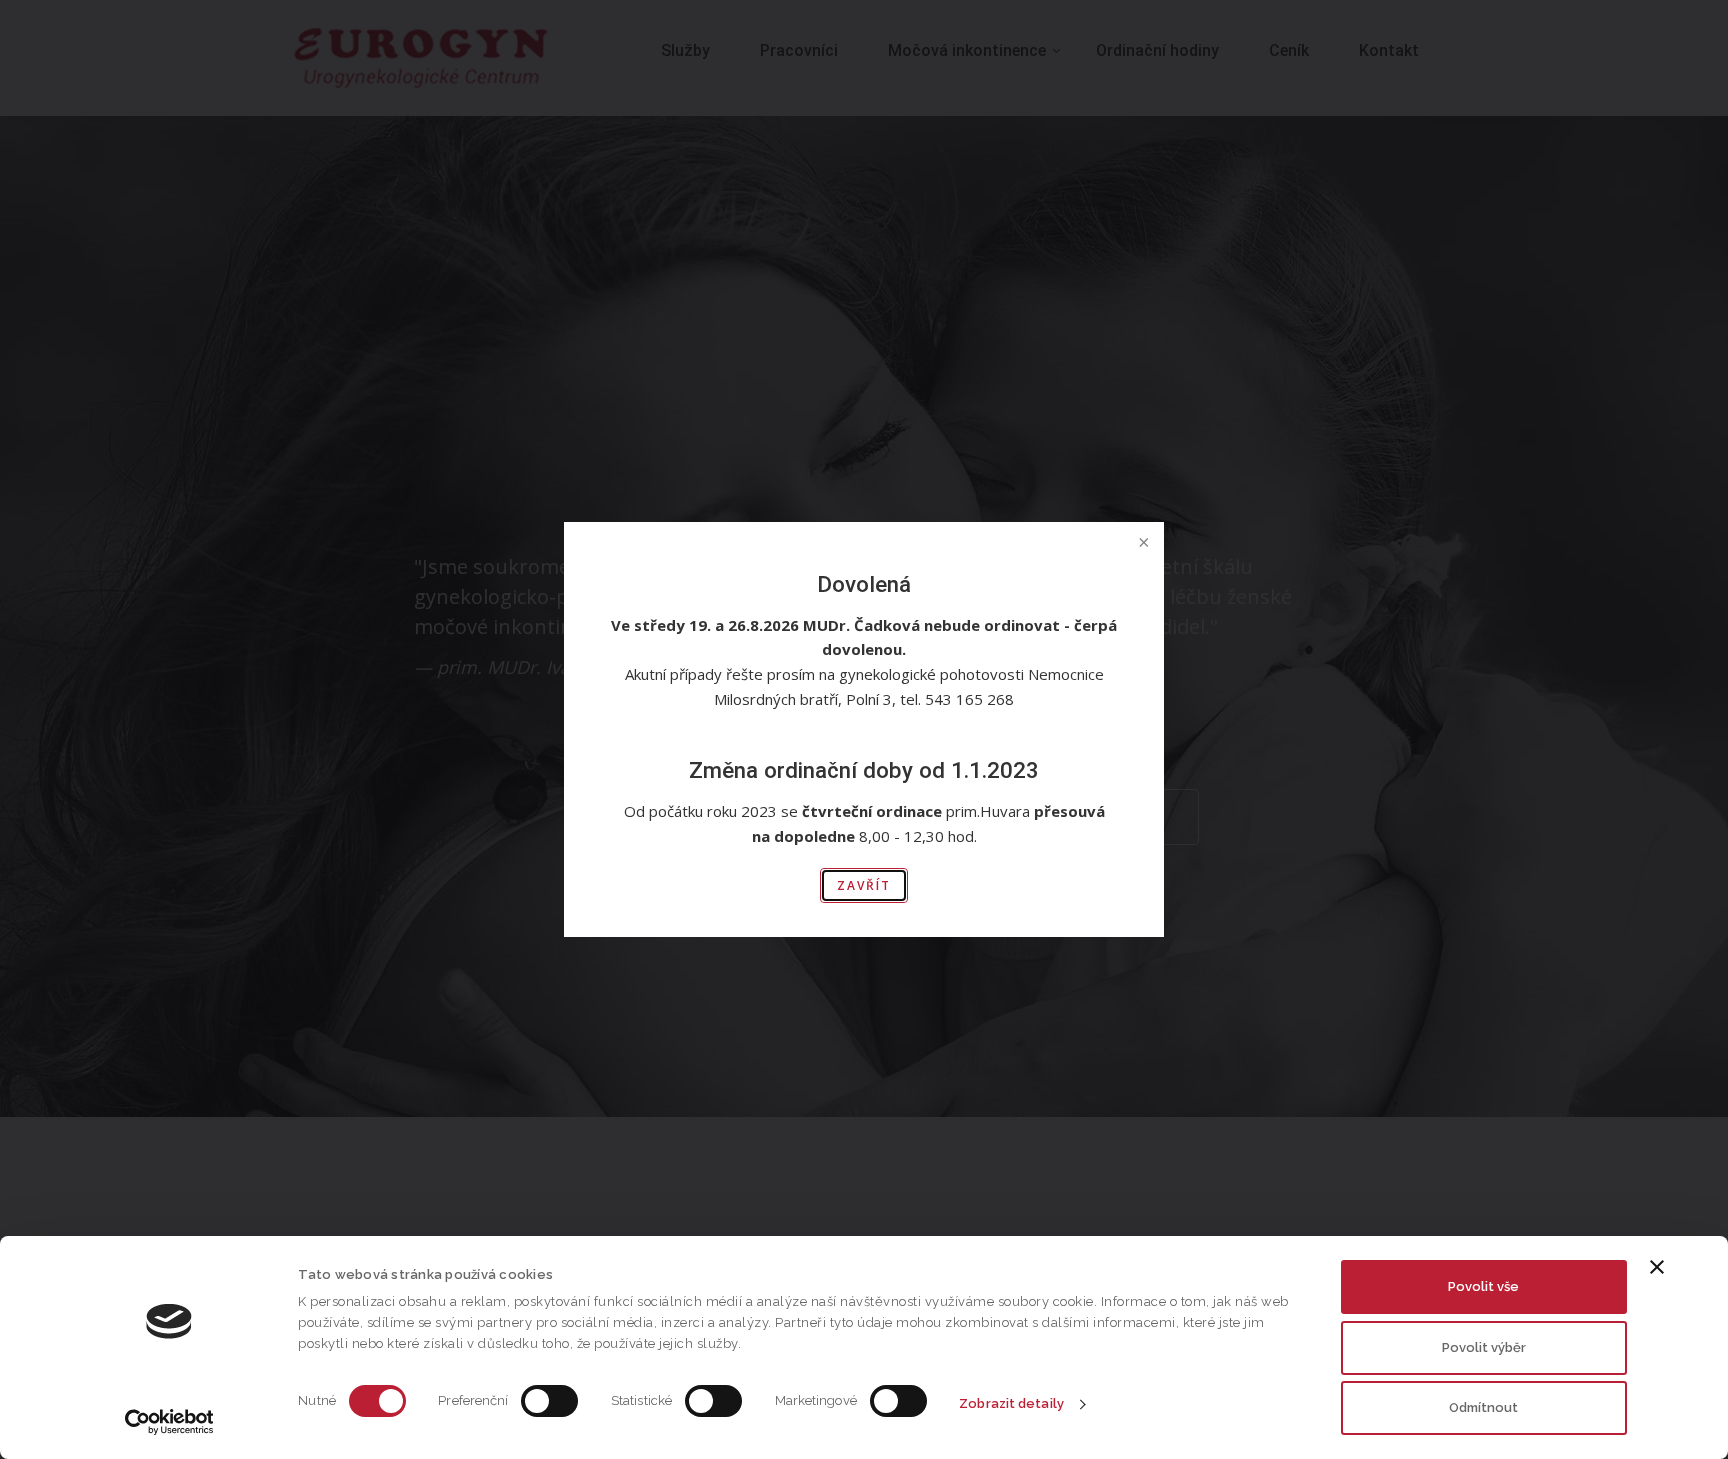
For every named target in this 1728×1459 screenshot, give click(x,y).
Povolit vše (1483, 1286)
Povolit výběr (1484, 1347)
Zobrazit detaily (1011, 1403)
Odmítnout (1483, 1407)
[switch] (549, 1401)
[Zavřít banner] (1657, 1267)
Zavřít (864, 885)
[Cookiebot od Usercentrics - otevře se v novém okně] (169, 1422)
